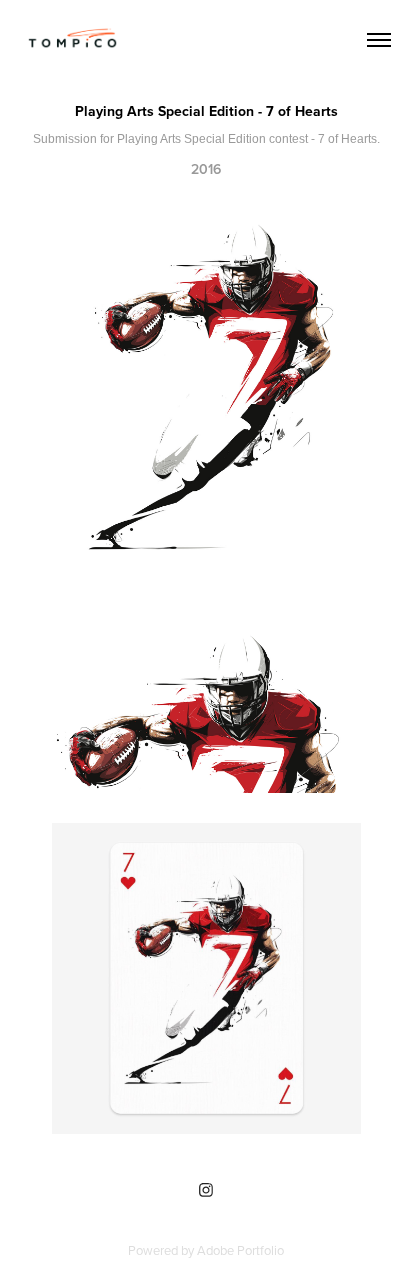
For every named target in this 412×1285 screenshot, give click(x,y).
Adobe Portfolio (240, 1250)
